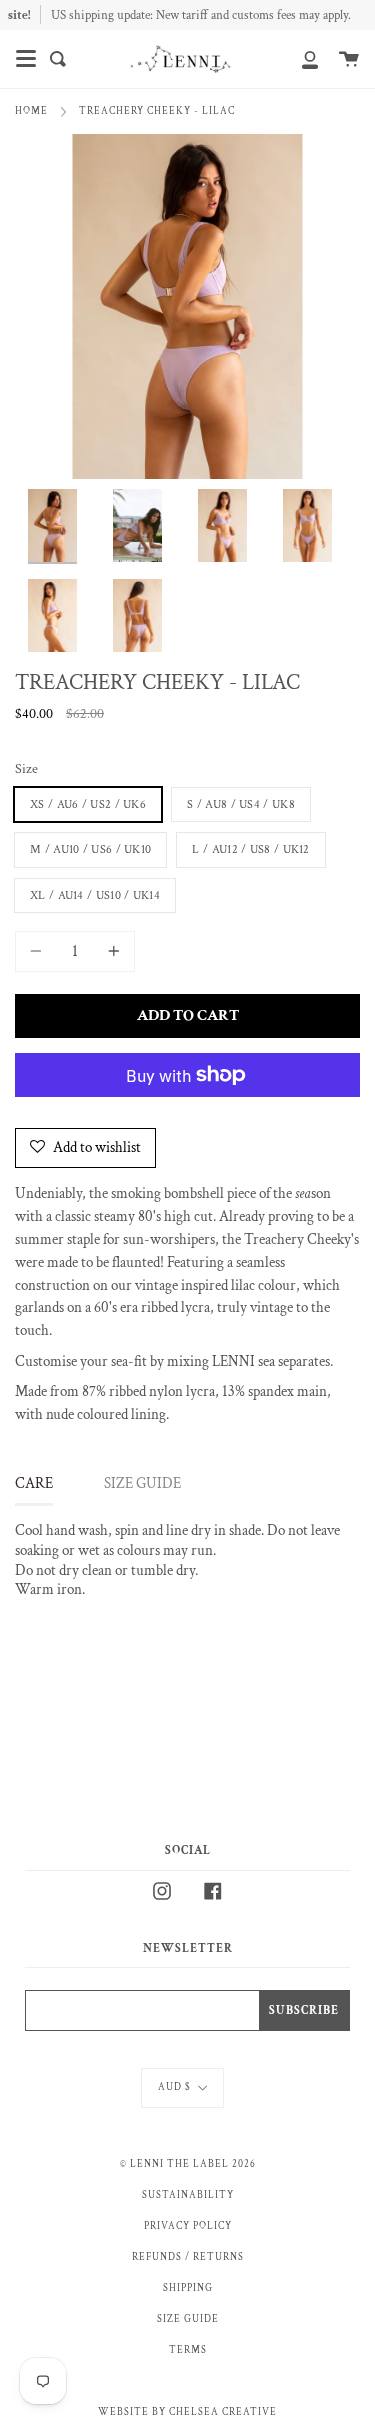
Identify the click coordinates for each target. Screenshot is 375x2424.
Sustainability (188, 2195)
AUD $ (174, 2087)
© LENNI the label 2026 (188, 2164)
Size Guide (188, 2319)
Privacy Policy (188, 2226)
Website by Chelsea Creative (187, 2412)
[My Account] (299, 59)
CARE (34, 1483)
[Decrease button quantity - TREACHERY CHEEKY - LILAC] (39, 951)
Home (31, 111)
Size (26, 769)
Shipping (188, 2288)
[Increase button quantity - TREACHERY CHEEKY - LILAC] (111, 951)
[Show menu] (26, 59)
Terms (188, 2350)
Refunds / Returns (188, 2257)
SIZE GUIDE (142, 1483)
